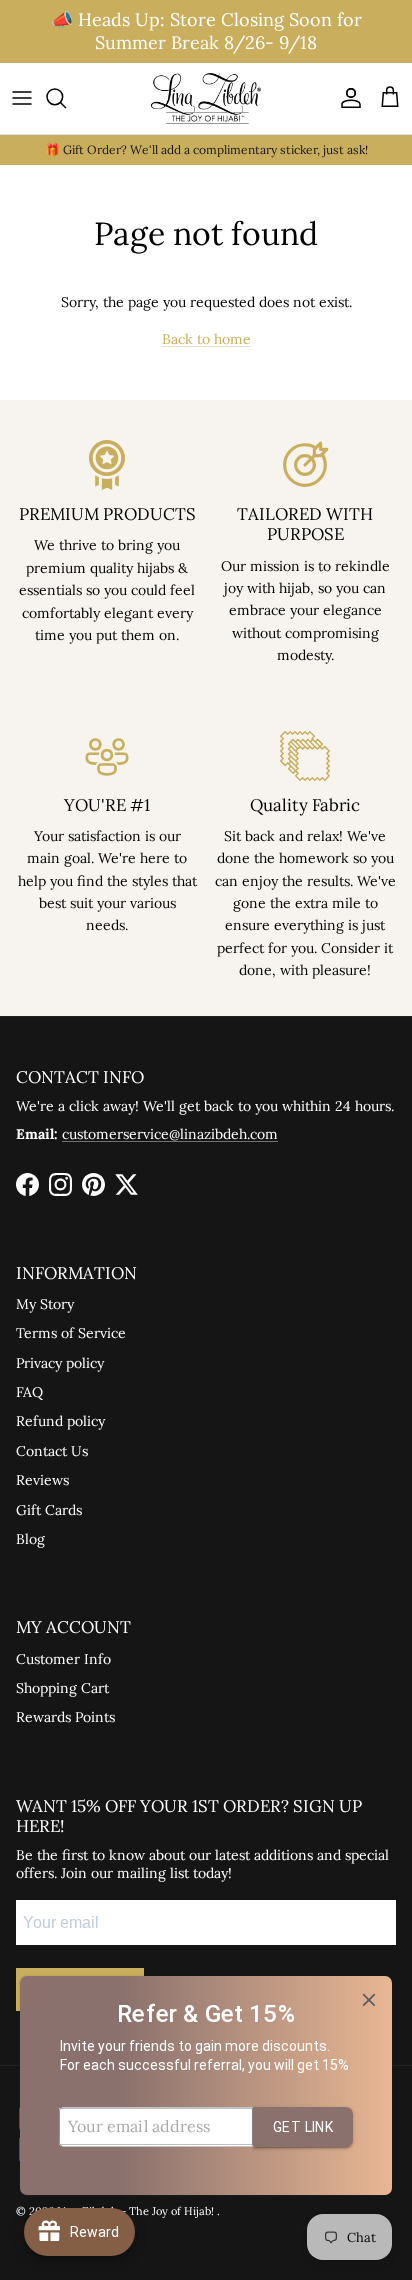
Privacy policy (60, 1363)
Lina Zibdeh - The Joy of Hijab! (137, 2211)
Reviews (42, 1480)
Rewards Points (65, 1717)
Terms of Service (71, 1333)
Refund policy (60, 1421)
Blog (30, 1539)
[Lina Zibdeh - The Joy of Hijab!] (206, 98)
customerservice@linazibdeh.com (170, 1134)
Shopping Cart (62, 1688)
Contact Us (52, 1451)
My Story (45, 1304)
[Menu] (22, 98)
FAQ (29, 1392)
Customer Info (63, 1659)
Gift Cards (49, 1510)
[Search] (66, 98)
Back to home (206, 339)
